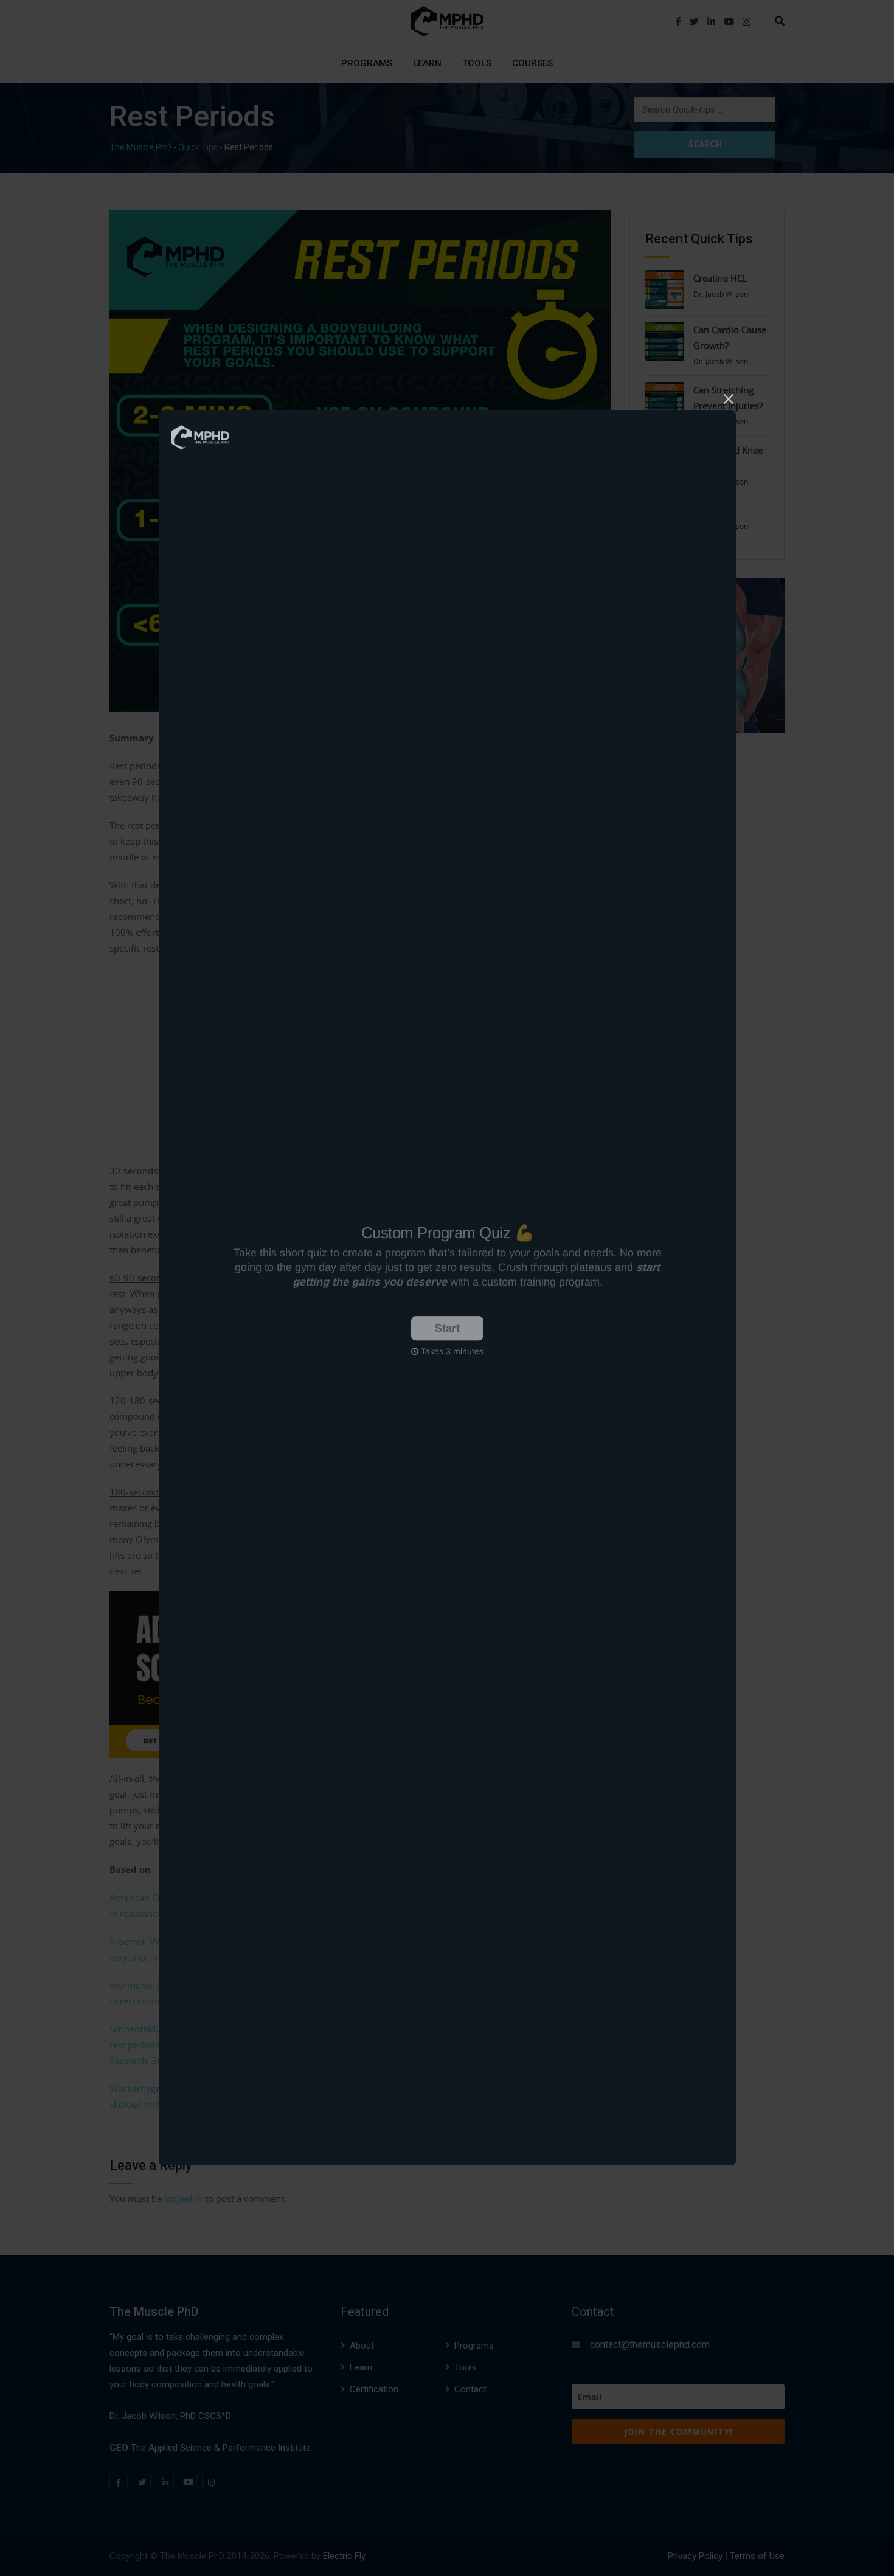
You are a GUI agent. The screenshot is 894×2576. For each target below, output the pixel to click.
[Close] (729, 397)
